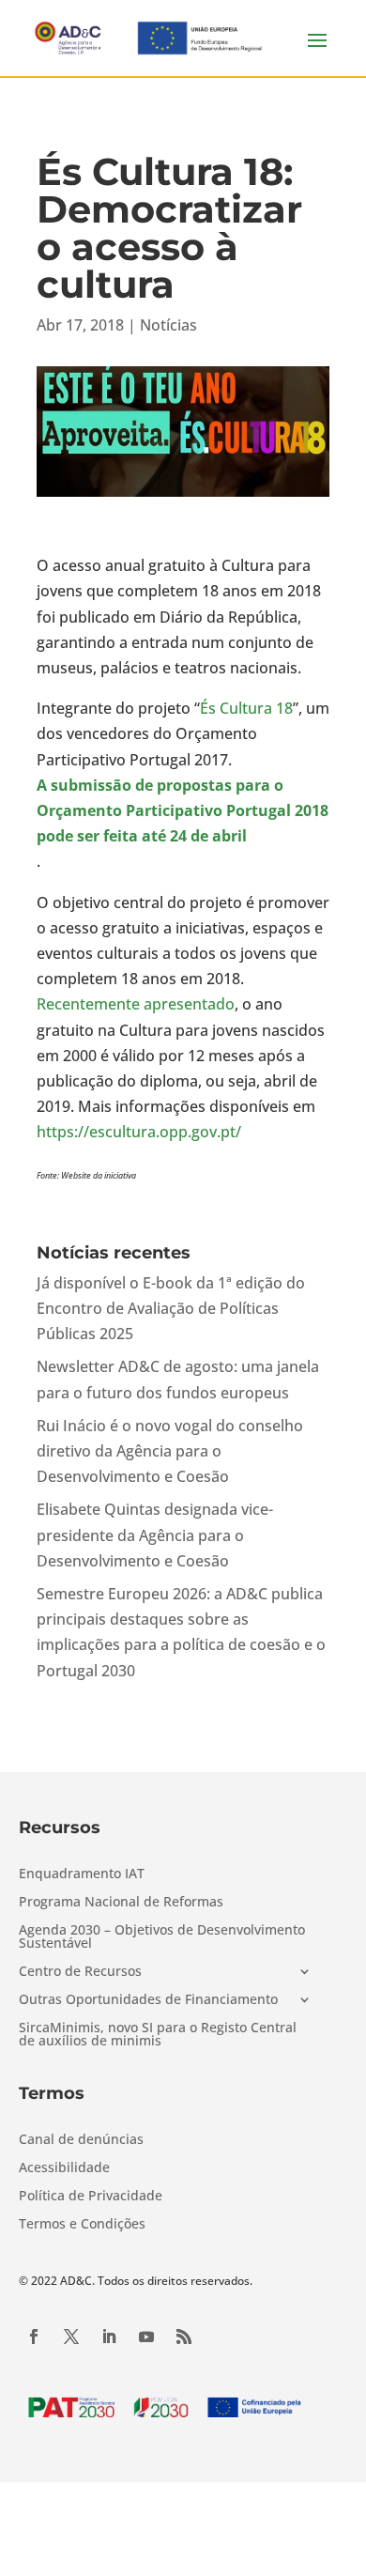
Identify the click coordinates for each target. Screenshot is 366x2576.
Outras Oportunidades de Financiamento (148, 2000)
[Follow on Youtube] (146, 2337)
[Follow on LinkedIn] (109, 2337)
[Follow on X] (71, 2337)
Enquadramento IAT (82, 1874)
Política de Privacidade (91, 2197)
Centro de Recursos (80, 1972)
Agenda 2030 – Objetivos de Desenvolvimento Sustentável (162, 1937)
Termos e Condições (82, 2225)
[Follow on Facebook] (34, 2337)
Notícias (168, 325)
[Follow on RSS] (184, 2337)
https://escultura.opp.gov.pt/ (139, 1132)
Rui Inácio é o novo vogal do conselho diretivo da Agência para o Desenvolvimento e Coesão (170, 1451)
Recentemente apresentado (136, 1004)
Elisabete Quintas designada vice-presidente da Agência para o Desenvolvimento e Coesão (155, 1535)
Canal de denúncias (81, 2140)
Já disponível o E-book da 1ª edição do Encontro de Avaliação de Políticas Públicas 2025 (171, 1308)
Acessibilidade (64, 2168)
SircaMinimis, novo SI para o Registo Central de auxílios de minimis (158, 2035)
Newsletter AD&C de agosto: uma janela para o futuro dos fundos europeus (178, 1379)
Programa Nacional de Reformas (121, 1903)
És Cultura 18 (246, 708)
